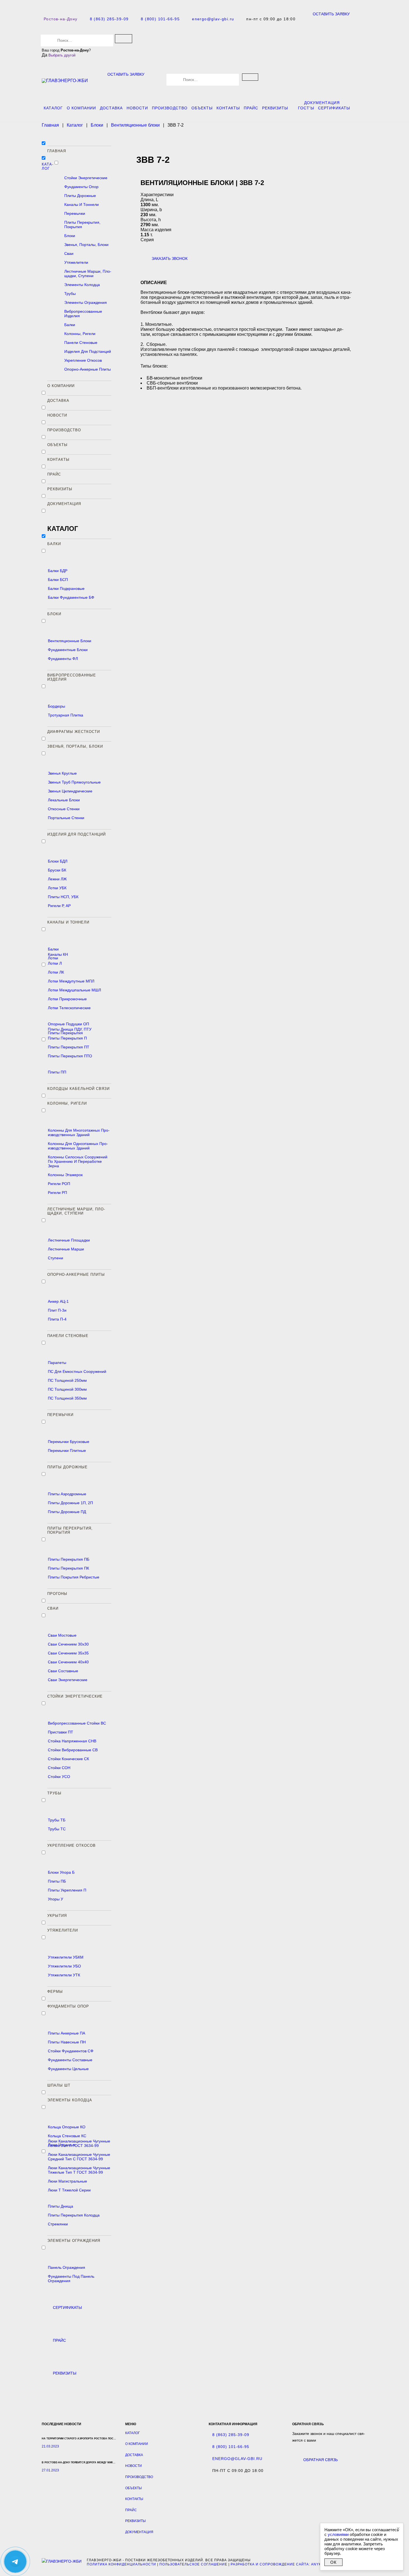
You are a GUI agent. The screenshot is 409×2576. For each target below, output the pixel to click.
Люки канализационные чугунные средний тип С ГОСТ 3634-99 (79, 2157)
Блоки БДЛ (58, 861)
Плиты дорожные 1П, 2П (70, 1503)
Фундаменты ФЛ (63, 659)
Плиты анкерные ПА (66, 2033)
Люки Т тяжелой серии (69, 2190)
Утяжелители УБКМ (66, 1957)
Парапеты (57, 1363)
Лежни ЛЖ (57, 879)
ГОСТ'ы (306, 108)
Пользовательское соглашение (193, 2564)
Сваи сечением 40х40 (68, 1662)
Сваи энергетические (68, 1680)
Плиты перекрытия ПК (68, 1568)
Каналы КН (58, 954)
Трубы (70, 294)
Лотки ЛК (56, 972)
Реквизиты (275, 108)
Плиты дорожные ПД (67, 1512)
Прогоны (57, 1594)
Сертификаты (334, 108)
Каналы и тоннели (82, 205)
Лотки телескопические (69, 1008)
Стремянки (58, 2224)
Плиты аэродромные (67, 1494)
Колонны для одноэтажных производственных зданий (78, 1146)
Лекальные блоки (64, 800)
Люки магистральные (67, 2181)
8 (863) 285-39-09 (109, 19)
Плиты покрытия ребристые (74, 1577)
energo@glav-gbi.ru (213, 19)
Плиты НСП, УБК (63, 897)
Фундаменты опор (81, 187)
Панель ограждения (66, 2267)
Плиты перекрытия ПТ (69, 1047)
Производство (170, 108)
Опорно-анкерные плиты (88, 369)
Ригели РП (57, 1193)
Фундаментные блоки (68, 650)
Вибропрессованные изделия (83, 314)
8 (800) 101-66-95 (160, 19)
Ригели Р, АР (59, 906)
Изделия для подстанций (88, 351)
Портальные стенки (66, 818)
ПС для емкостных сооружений (77, 1371)
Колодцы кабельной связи (78, 1089)
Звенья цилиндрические (70, 791)
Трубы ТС (57, 1829)
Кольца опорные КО (67, 2127)
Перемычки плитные (67, 1450)
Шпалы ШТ (59, 2085)
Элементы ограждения (86, 302)
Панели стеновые (81, 343)
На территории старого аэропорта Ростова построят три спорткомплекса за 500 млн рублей (111, 2439)
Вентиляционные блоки (70, 641)
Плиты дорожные (80, 196)
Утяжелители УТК (64, 1975)
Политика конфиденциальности (121, 2564)
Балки (70, 325)
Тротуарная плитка (66, 715)
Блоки (70, 236)
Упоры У (56, 1899)
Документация (322, 103)
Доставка (111, 108)
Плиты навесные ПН (67, 2042)
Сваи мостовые (62, 1635)
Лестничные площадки (69, 1240)
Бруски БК (57, 870)
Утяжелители (76, 262)
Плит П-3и (57, 1310)
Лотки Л (55, 963)
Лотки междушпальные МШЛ (74, 990)
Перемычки (75, 213)
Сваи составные (63, 1671)
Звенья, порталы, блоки (86, 245)
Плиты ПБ (57, 1881)
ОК (333, 2562)
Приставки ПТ (61, 1732)
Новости (137, 108)
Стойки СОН (59, 1768)
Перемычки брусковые (69, 1442)
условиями (338, 2534)
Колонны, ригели (80, 334)
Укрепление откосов (83, 360)
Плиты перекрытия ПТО (70, 1056)
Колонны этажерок (65, 1175)
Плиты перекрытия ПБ (69, 1559)
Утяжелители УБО (64, 1966)
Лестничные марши (66, 1249)
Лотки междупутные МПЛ (71, 981)
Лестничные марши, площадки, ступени (88, 274)
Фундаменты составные (70, 2060)
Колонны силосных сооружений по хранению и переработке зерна (78, 1161)
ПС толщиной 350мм (67, 1398)
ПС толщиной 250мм (67, 1380)
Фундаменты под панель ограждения (71, 2279)
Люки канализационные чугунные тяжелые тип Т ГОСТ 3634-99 (79, 2170)
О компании (81, 108)
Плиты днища (61, 2206)
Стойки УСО (59, 1777)
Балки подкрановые (66, 588)
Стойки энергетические (86, 178)
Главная (57, 151)
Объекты (202, 108)
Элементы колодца (82, 285)
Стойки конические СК (68, 1759)
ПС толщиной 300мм (67, 1389)
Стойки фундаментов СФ (71, 2051)
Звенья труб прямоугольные (74, 782)
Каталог (53, 108)
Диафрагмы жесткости (74, 732)
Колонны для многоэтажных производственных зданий (79, 1132)
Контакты (228, 108)
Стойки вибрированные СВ (73, 1750)
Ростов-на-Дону (61, 19)
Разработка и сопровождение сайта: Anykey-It (281, 2564)
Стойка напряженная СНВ (72, 1741)
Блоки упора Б (61, 1872)
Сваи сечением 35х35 (68, 1653)
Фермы (55, 1992)
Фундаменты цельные (68, 2069)
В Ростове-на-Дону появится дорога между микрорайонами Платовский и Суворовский (108, 2462)
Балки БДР (58, 571)
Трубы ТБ (57, 1820)
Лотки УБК (57, 888)
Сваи (69, 253)
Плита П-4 (57, 1319)
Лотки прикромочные (67, 999)
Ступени (56, 1258)
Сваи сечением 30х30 (68, 1644)
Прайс (251, 108)
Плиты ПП (57, 1072)
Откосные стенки (64, 809)
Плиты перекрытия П (67, 1038)
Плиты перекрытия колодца (74, 2215)
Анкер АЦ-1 (58, 1301)
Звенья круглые (62, 773)
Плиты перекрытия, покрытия (82, 225)
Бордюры (56, 706)
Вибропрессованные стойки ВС (77, 1723)
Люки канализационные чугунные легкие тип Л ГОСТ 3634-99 (79, 2143)
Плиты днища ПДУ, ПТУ (70, 1029)
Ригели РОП (59, 1184)
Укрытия (57, 1916)
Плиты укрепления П (67, 1890)
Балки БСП (58, 580)
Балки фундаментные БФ (71, 597)
